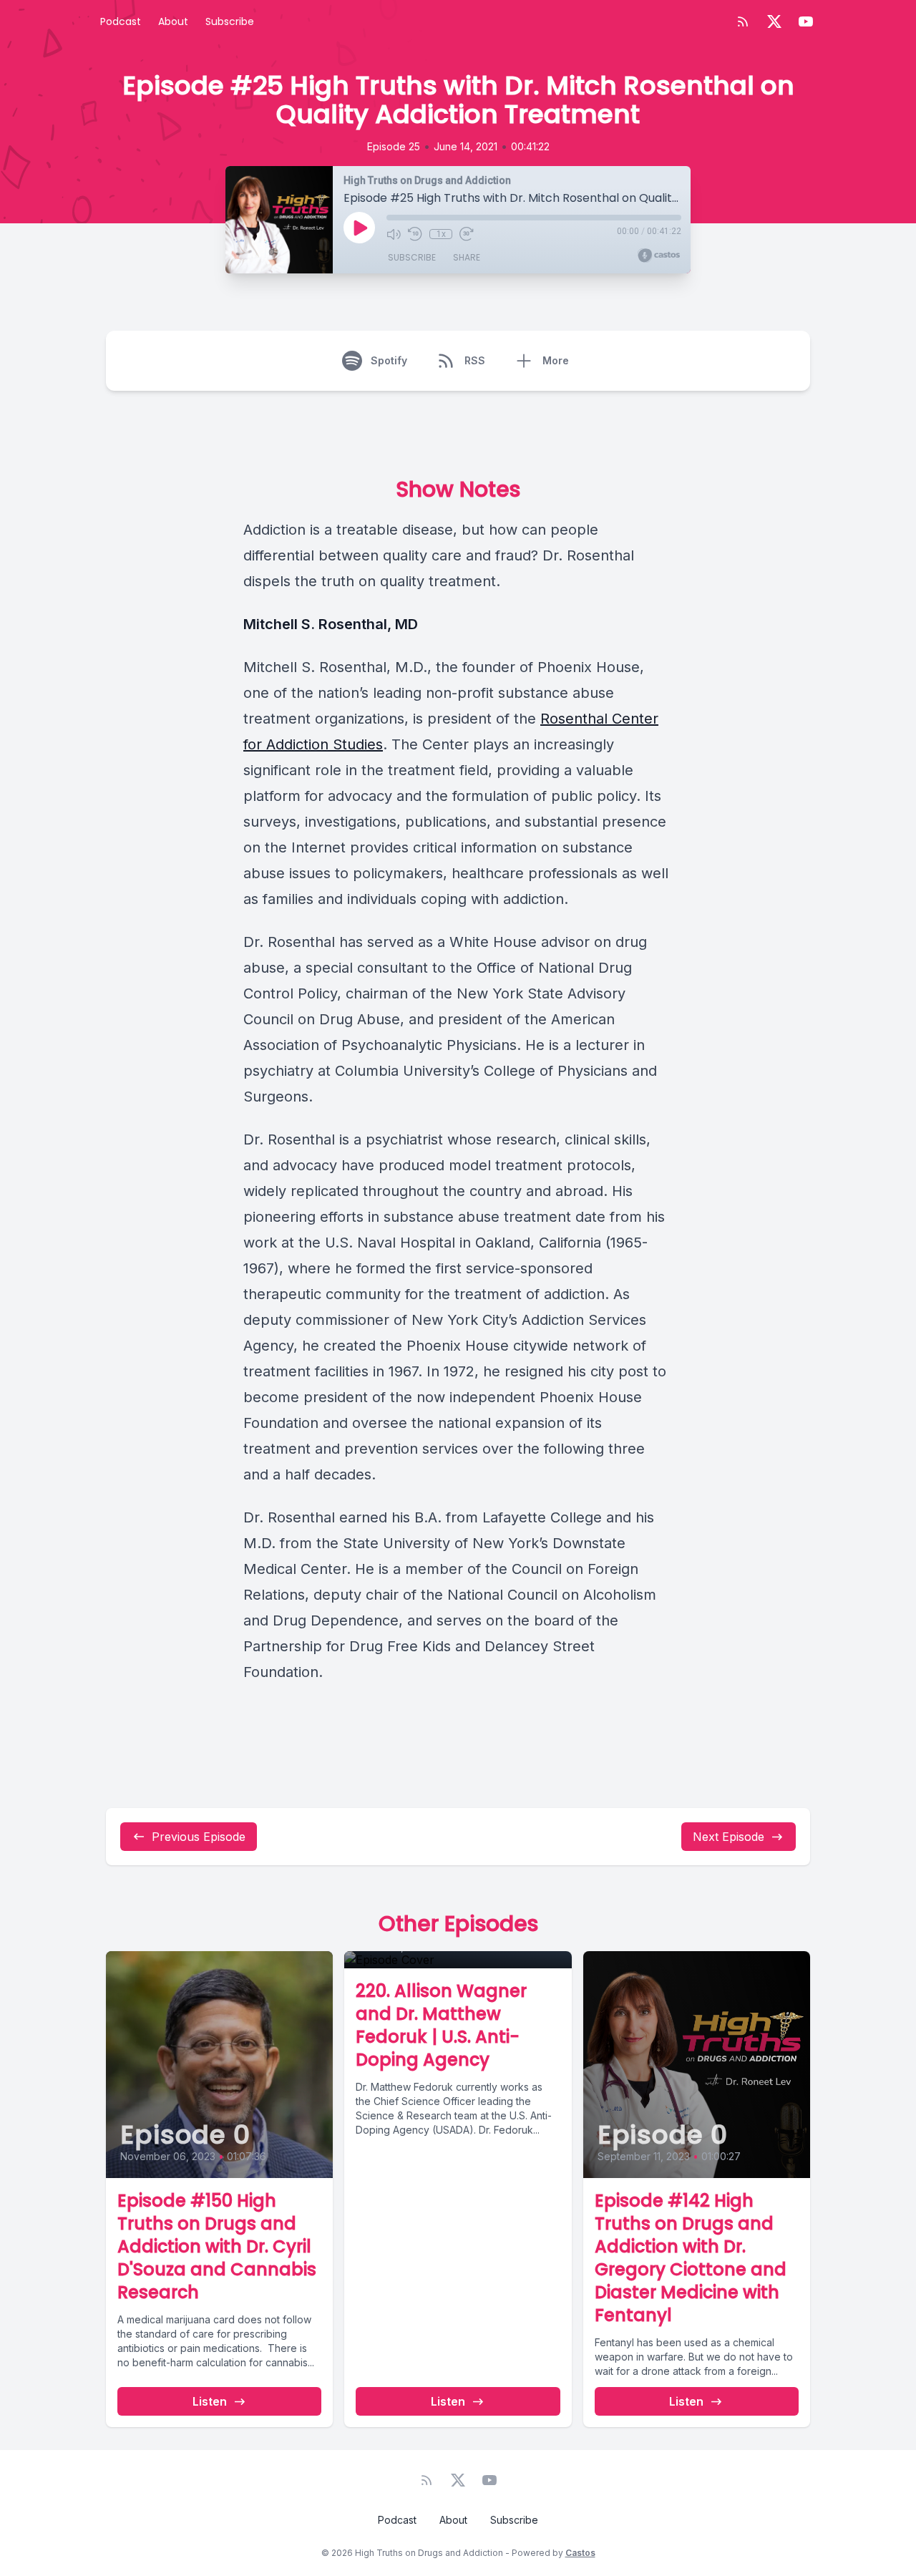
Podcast (121, 21)
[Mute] (394, 234)
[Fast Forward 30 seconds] (467, 234)
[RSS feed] (743, 21)
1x (441, 234)
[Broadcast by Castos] (659, 256)
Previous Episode (199, 1837)
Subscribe (230, 21)
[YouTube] (806, 21)
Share (467, 257)
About (173, 21)
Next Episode (729, 1837)
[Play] (359, 228)
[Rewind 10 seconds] (415, 234)
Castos (580, 2553)
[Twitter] (774, 21)
